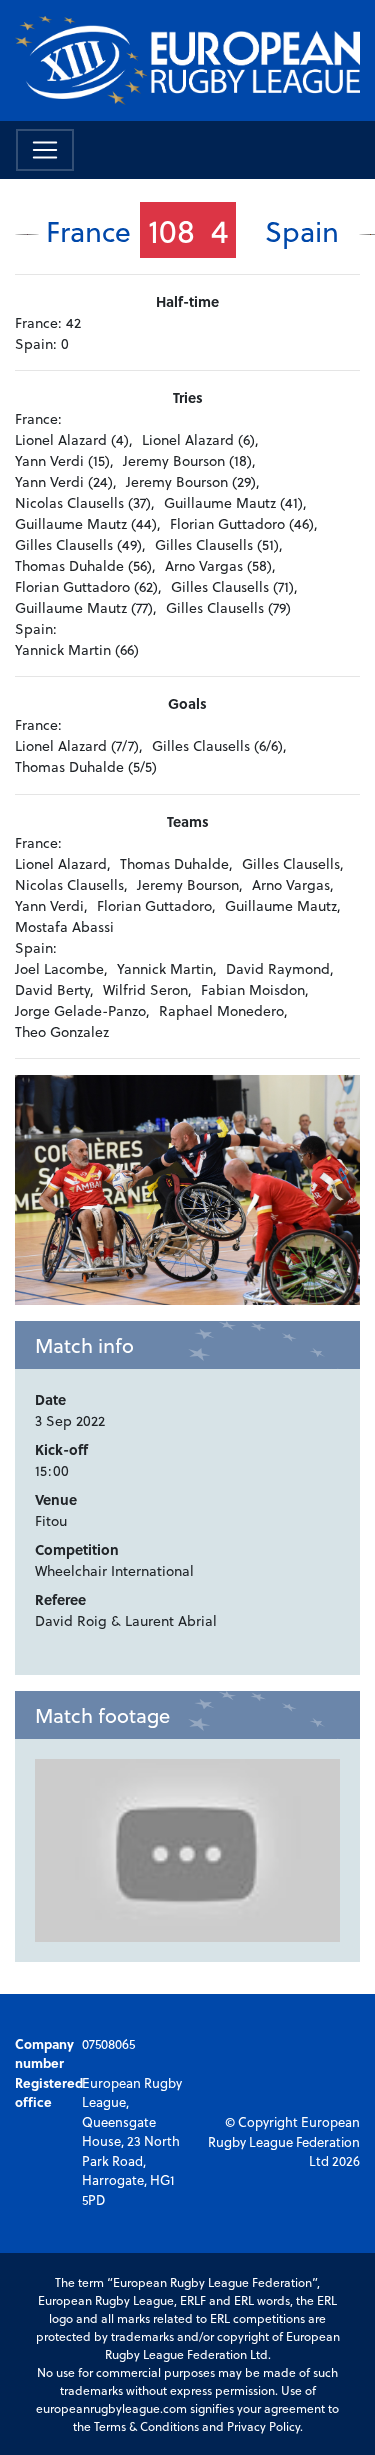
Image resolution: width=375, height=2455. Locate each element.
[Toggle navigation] (45, 150)
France (88, 230)
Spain (302, 230)
